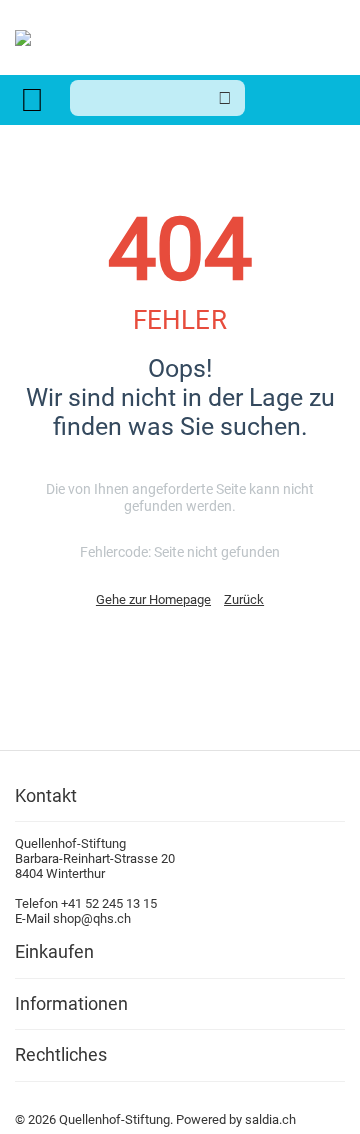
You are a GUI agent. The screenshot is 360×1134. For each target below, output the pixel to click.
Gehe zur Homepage (153, 599)
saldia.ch (270, 1119)
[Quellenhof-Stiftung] (23, 36)
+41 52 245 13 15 (109, 903)
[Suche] (225, 98)
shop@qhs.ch (92, 918)
